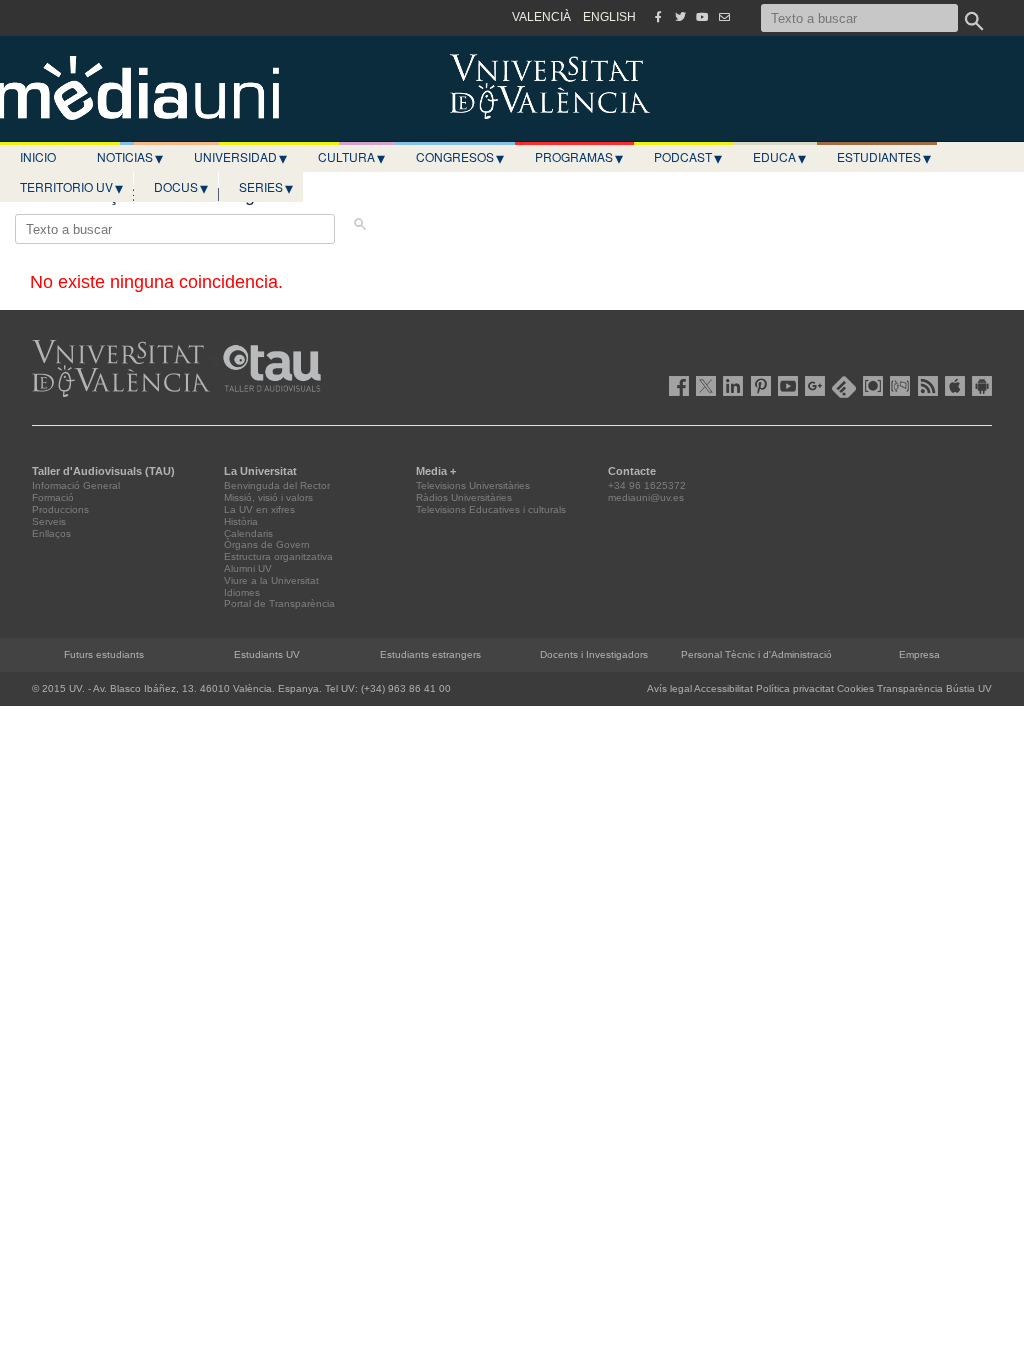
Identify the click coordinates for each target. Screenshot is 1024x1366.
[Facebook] (658, 17)
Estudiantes (884, 157)
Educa (779, 157)
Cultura (351, 157)
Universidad (240, 157)
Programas (579, 157)
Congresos (460, 157)
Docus (181, 187)
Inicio (38, 156)
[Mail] (724, 17)
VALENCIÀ (541, 17)
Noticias (130, 157)
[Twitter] (680, 17)
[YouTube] (702, 17)
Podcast (688, 157)
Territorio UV (71, 187)
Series (266, 187)
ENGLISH (609, 17)
